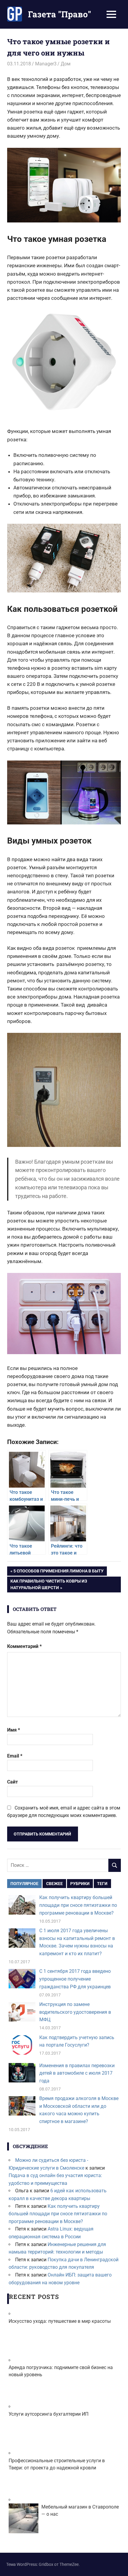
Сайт (13, 1782)
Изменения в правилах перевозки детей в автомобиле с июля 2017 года (77, 2073)
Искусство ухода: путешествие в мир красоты (60, 2321)
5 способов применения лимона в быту (58, 1572)
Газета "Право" (60, 14)
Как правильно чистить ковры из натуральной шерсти (49, 1584)
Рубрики (80, 1884)
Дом (66, 64)
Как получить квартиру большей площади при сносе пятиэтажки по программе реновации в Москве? (78, 1905)
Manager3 (46, 64)
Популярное (24, 1884)
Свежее (54, 1884)
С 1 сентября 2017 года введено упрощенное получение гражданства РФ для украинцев (75, 1979)
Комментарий (24, 1646)
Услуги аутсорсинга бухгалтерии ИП (49, 2414)
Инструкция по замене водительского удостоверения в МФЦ (75, 2012)
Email (15, 1756)
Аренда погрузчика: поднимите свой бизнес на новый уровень (61, 2371)
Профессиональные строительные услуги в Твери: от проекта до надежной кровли (57, 2464)
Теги (102, 1884)
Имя (14, 1730)
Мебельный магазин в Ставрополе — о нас (80, 2510)
